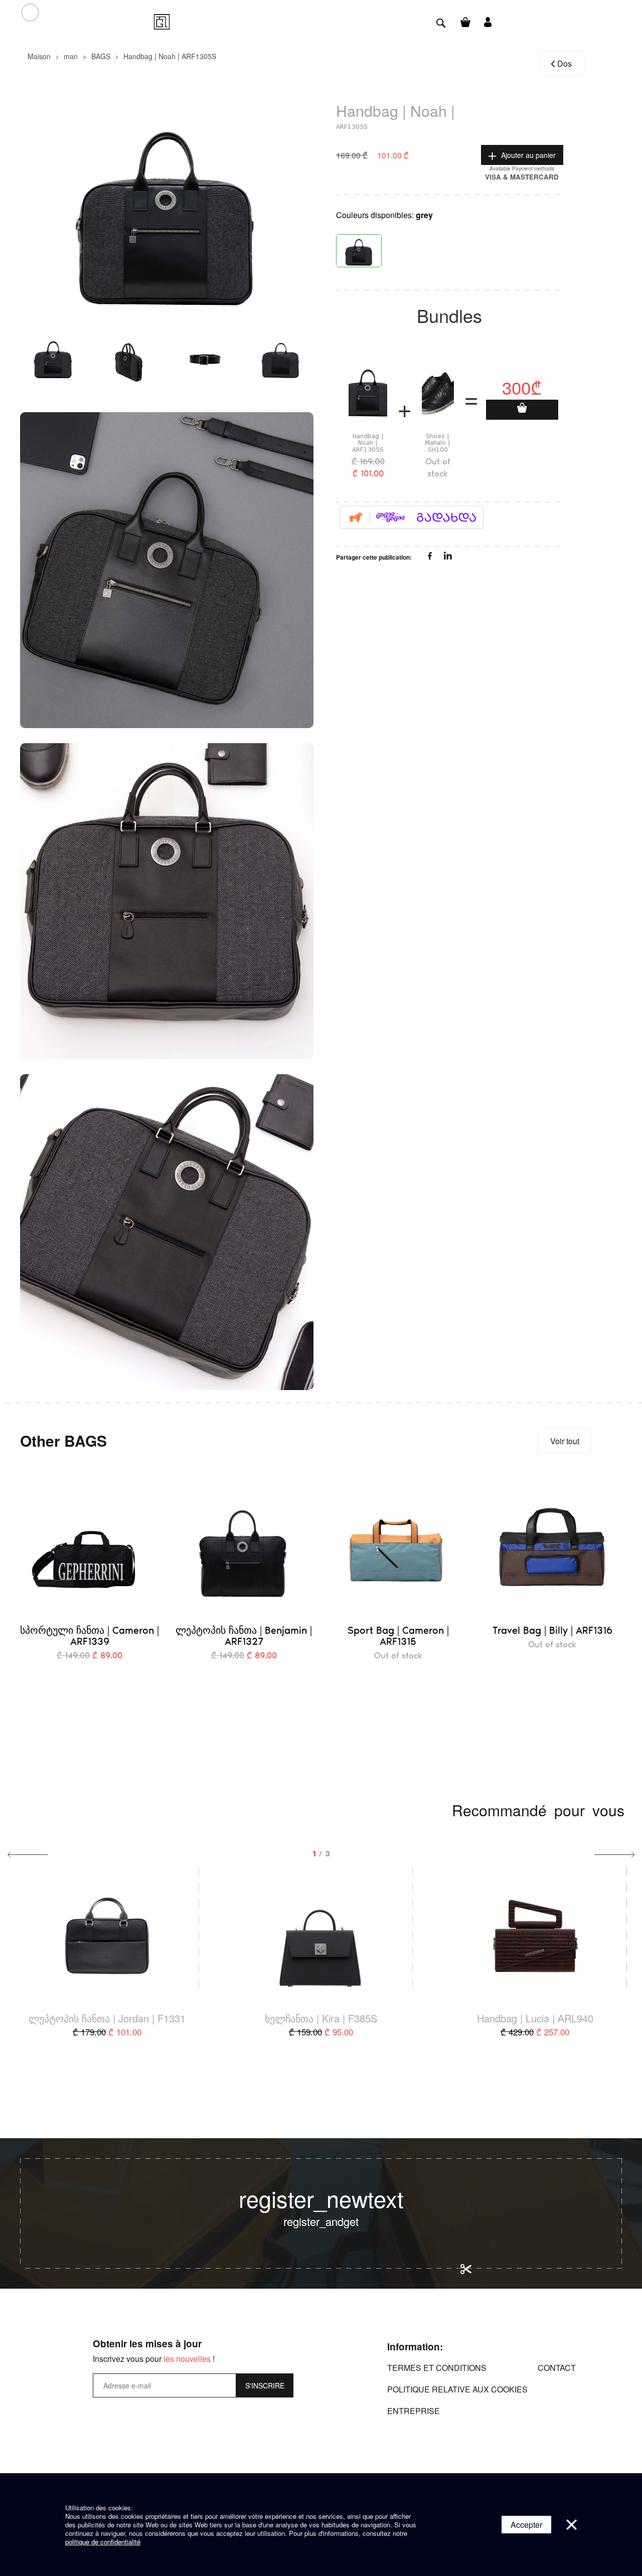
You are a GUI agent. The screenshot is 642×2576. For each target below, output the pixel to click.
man (71, 56)
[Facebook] (431, 557)
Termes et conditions (437, 2368)
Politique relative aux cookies (457, 2389)
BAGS (101, 56)
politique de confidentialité (103, 2542)
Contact (557, 2368)
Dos (565, 63)
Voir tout (565, 1441)
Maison (39, 56)
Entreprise (414, 2411)
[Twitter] (448, 557)
